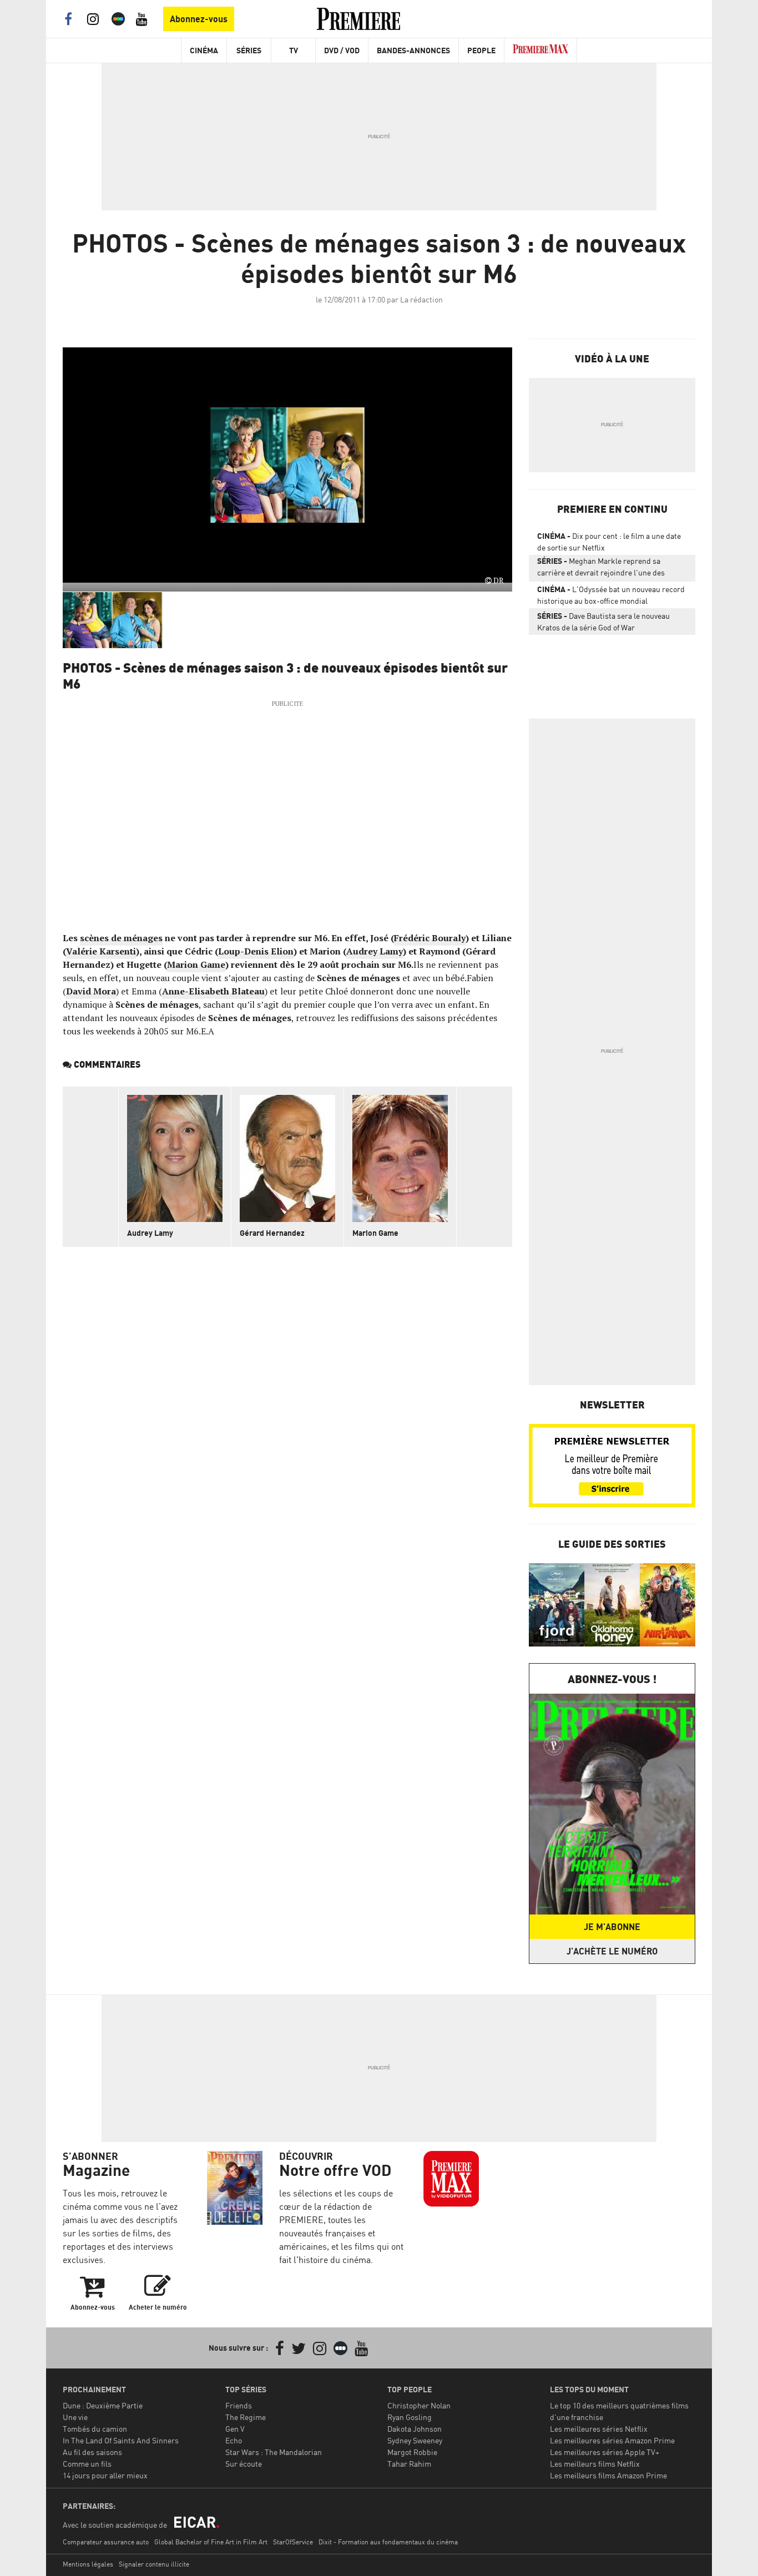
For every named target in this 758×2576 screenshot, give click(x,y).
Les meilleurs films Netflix (595, 2464)
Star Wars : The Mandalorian (274, 2452)
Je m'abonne (612, 1927)
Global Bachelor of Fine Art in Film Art (211, 2542)
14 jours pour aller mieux (105, 2475)
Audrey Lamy (375, 951)
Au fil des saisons (92, 2452)
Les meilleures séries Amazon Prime (612, 2440)
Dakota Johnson (415, 2429)
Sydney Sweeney (415, 2440)
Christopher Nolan (419, 2405)
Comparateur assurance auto (106, 2542)
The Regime (246, 2417)
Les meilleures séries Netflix (599, 2429)
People (481, 50)
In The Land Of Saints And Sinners (121, 2440)
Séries (249, 50)
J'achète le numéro (612, 1951)
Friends (239, 2405)
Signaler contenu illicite (154, 2564)
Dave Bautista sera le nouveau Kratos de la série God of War (603, 622)
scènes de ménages (121, 938)
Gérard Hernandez (272, 1233)
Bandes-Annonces (413, 50)
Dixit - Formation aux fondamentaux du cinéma (388, 2542)
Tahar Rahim (409, 2464)
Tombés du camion (95, 2429)
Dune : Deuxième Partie (103, 2405)
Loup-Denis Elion (256, 951)
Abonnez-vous (199, 19)
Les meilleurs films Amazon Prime (608, 2475)
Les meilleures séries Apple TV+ (605, 2452)
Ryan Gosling (410, 2417)
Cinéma (204, 50)
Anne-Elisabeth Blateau (213, 991)
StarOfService (293, 2542)
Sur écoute (244, 2464)
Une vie (75, 2417)
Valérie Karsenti (101, 951)
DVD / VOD (342, 50)
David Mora (91, 991)
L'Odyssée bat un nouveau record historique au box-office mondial (611, 595)
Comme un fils (87, 2464)
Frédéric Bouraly (430, 938)
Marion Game (196, 964)
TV (294, 50)
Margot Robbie (412, 2452)
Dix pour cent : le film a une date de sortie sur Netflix (609, 542)
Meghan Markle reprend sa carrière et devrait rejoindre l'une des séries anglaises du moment (601, 569)
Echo (234, 2440)
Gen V (235, 2429)
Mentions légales (88, 2564)
